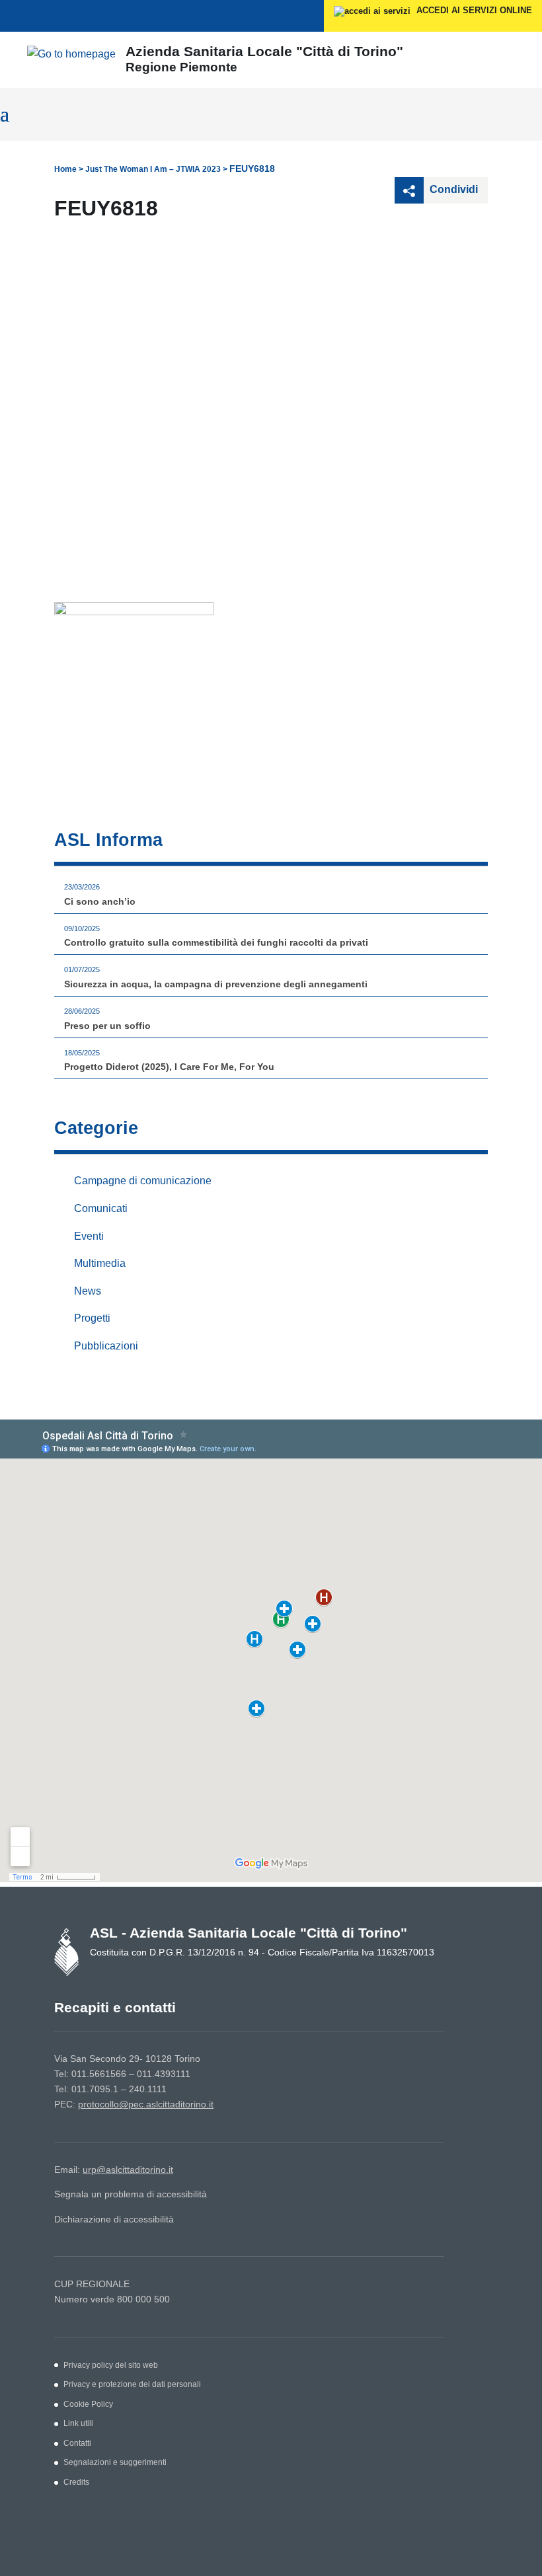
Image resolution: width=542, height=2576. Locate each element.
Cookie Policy (88, 2404)
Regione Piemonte (181, 67)
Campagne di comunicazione (143, 1181)
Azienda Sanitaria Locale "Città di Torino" (264, 51)
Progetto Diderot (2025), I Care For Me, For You (169, 1067)
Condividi (452, 189)
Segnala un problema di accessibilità (131, 2194)
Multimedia (100, 1263)
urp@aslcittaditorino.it (128, 2170)
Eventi (89, 1236)
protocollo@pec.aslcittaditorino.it (146, 2104)
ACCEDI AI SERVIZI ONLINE (473, 10)
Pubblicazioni (106, 1346)
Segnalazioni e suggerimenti (115, 2462)
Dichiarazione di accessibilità (114, 2219)
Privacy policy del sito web (111, 2365)
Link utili (78, 2423)
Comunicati (101, 1208)
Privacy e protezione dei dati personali (132, 2384)
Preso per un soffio (107, 1026)
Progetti (92, 1318)
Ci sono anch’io (100, 901)
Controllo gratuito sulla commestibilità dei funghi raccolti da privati (216, 942)
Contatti (77, 2443)
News (88, 1291)
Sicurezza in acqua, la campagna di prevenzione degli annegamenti (216, 984)
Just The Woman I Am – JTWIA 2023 (153, 169)
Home (65, 169)
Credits (76, 2482)
